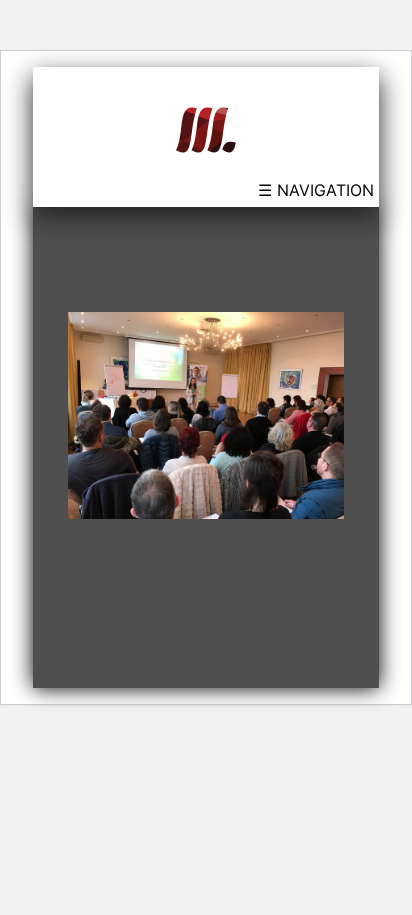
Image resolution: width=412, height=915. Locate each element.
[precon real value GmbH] (206, 128)
